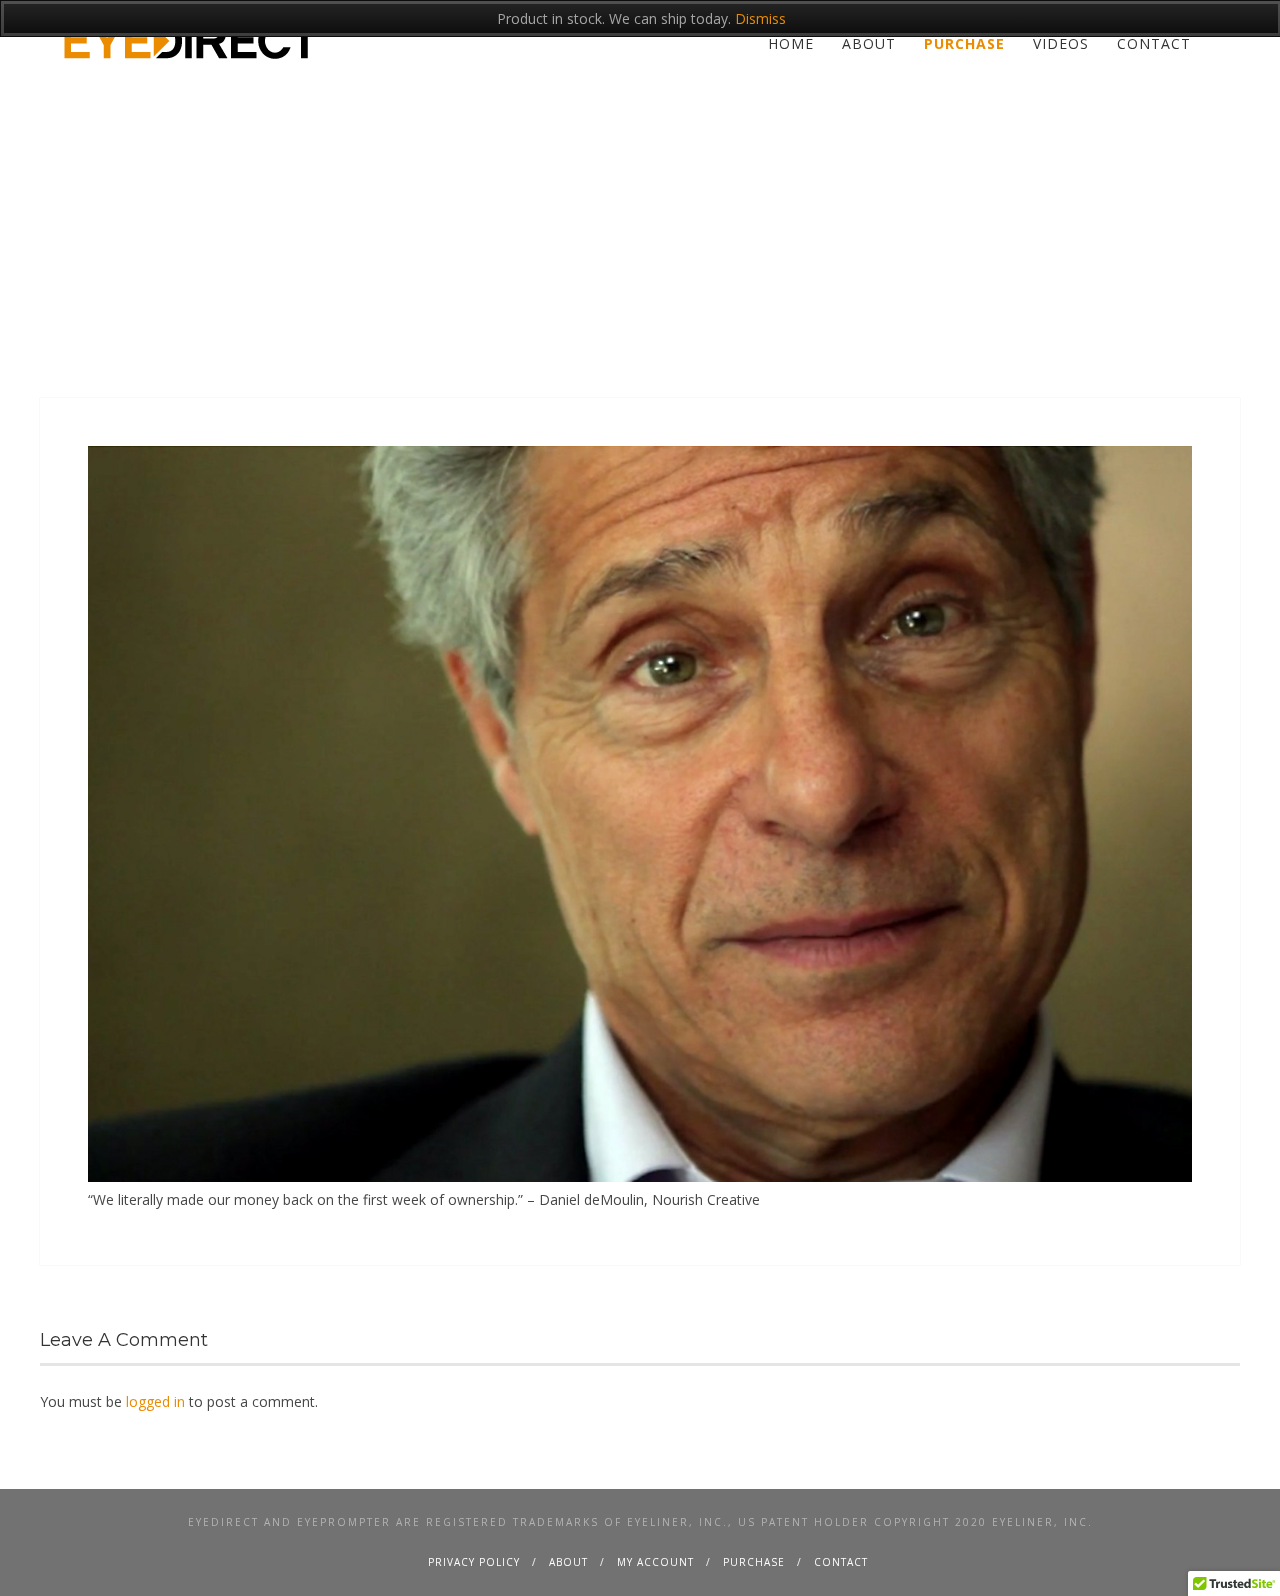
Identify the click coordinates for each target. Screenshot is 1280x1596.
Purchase (964, 43)
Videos (1061, 43)
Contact (1154, 43)
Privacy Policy (474, 1562)
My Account (655, 1562)
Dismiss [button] (760, 18)
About (869, 43)
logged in (155, 1401)
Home (791, 43)
